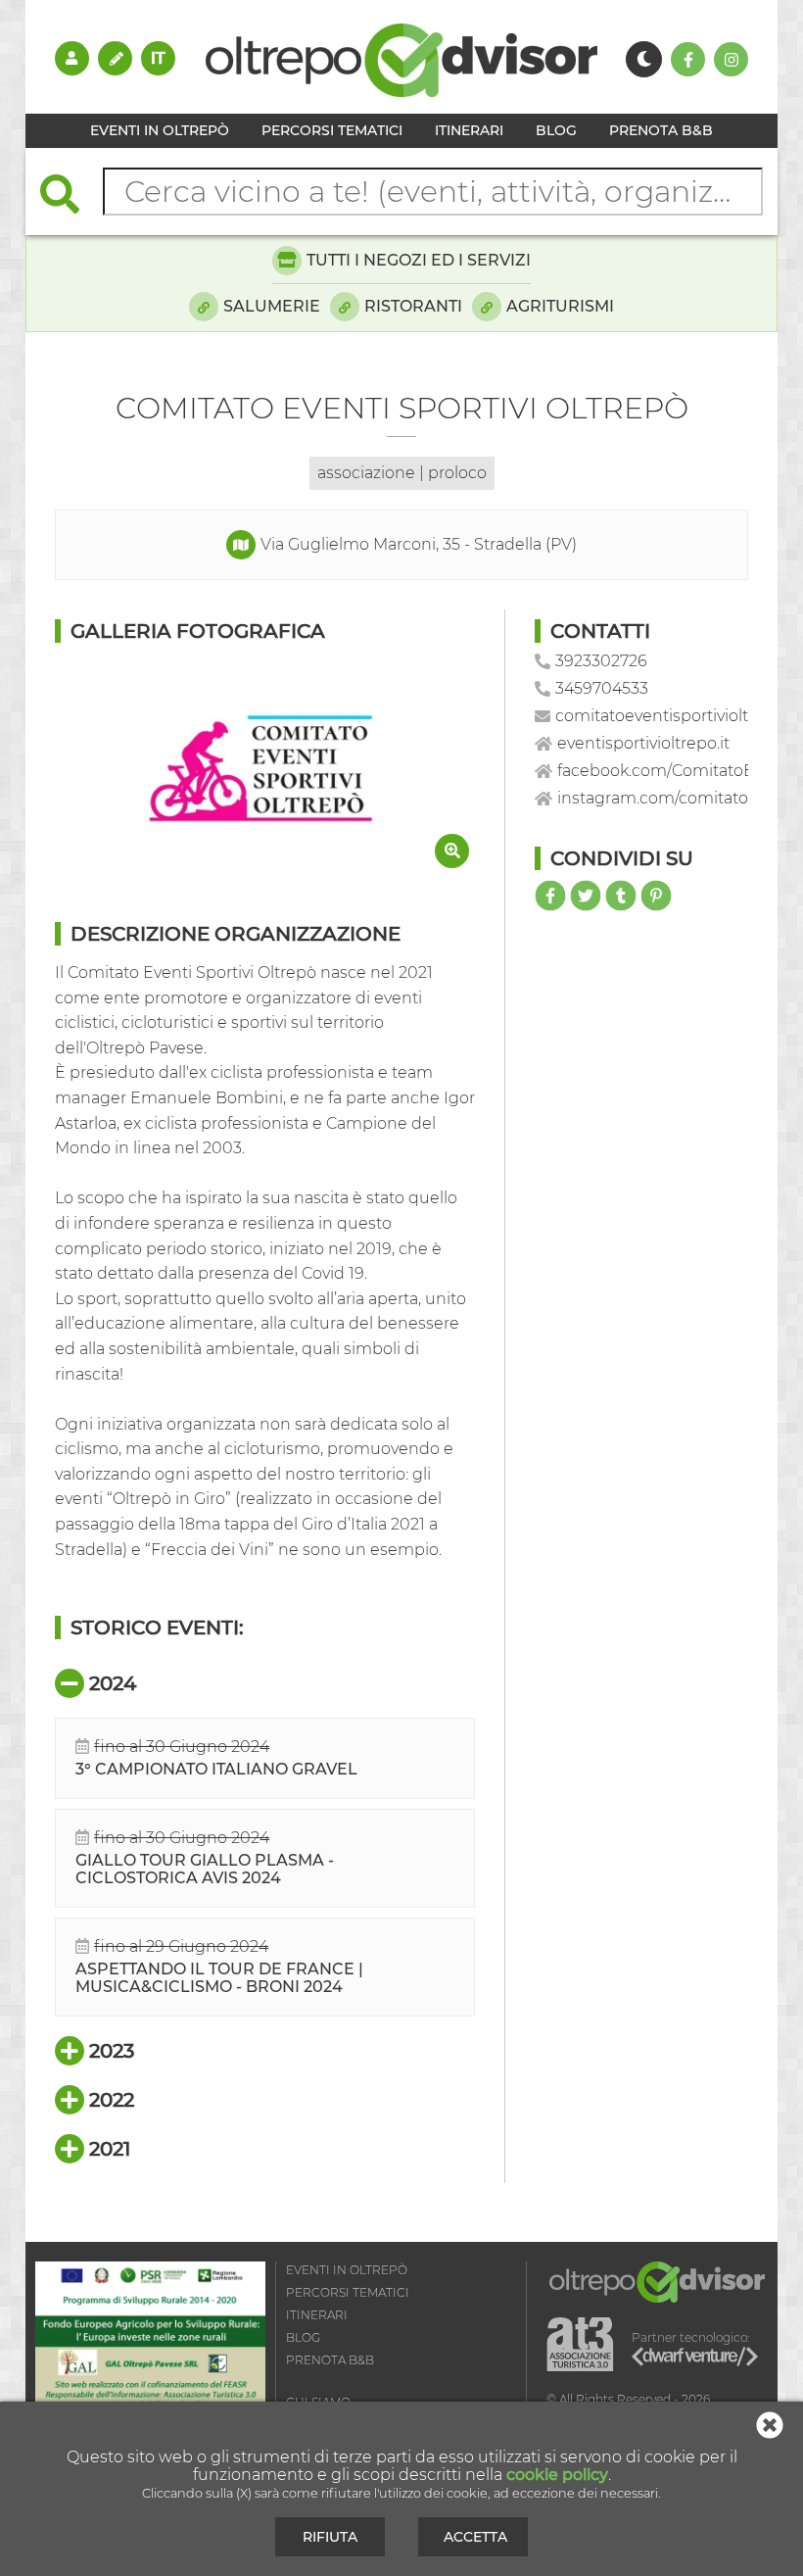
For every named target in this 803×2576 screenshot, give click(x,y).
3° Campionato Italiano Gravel (216, 1769)
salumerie (272, 306)
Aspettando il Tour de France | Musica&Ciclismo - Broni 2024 (219, 1978)
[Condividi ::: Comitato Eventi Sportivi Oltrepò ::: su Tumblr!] (621, 896)
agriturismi (560, 306)
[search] (70, 196)
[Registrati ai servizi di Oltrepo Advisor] (115, 58)
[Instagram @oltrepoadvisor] (731, 59)
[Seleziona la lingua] (158, 58)
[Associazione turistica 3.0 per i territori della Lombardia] (580, 2345)
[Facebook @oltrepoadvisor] (688, 59)
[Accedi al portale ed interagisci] (72, 58)
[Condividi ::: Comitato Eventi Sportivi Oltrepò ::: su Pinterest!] (656, 896)
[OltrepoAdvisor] (401, 92)
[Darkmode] (644, 59)
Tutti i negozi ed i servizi (419, 260)
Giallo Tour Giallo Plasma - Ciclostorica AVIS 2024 (205, 1869)
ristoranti (413, 306)
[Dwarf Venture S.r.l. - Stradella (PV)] (695, 2360)
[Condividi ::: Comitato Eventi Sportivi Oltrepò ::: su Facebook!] (550, 896)
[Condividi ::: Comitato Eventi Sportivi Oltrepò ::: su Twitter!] (586, 896)
